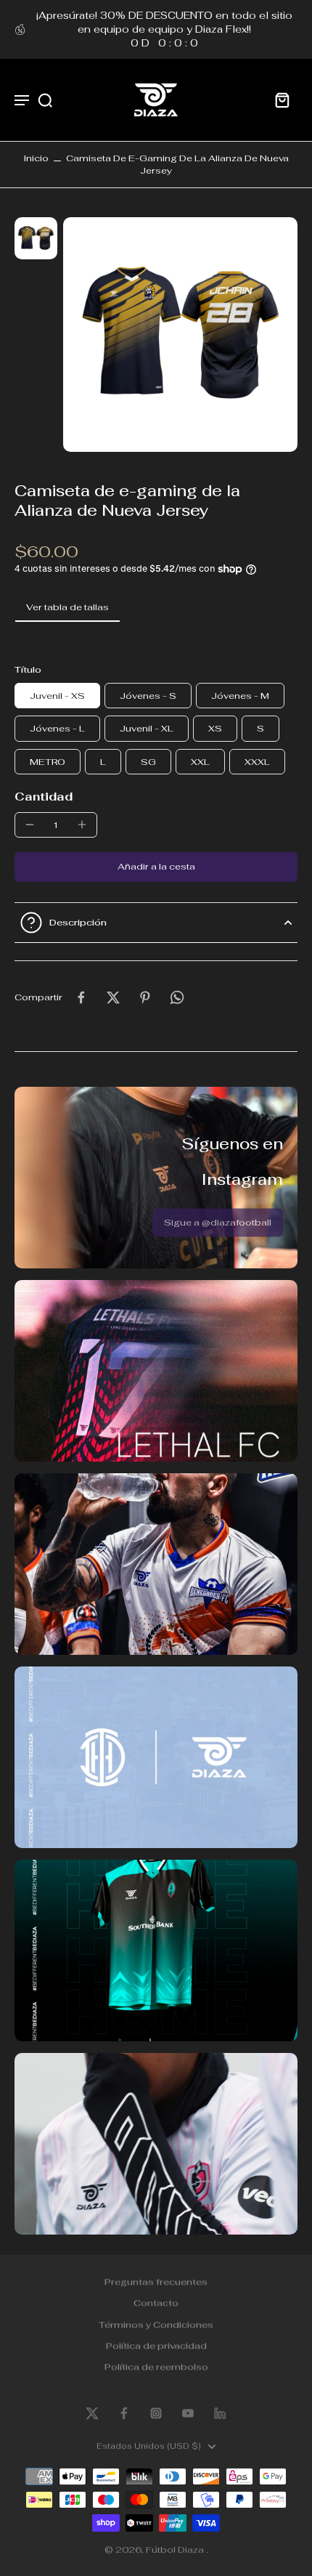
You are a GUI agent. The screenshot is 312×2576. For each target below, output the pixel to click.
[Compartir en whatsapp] (177, 997)
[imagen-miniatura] (36, 239)
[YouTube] (188, 2413)
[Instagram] (156, 2413)
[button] (156, 867)
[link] (218, 1222)
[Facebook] (124, 2413)
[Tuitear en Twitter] (113, 997)
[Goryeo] (92, 2413)
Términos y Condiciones (156, 2324)
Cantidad (44, 797)
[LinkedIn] (220, 2413)
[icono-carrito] (282, 100)
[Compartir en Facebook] (81, 997)
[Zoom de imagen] (181, 335)
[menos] (30, 825)
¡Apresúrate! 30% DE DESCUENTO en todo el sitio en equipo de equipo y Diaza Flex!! (164, 29)
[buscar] (45, 100)
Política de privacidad (156, 2345)
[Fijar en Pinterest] (145, 997)
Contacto (156, 2302)
